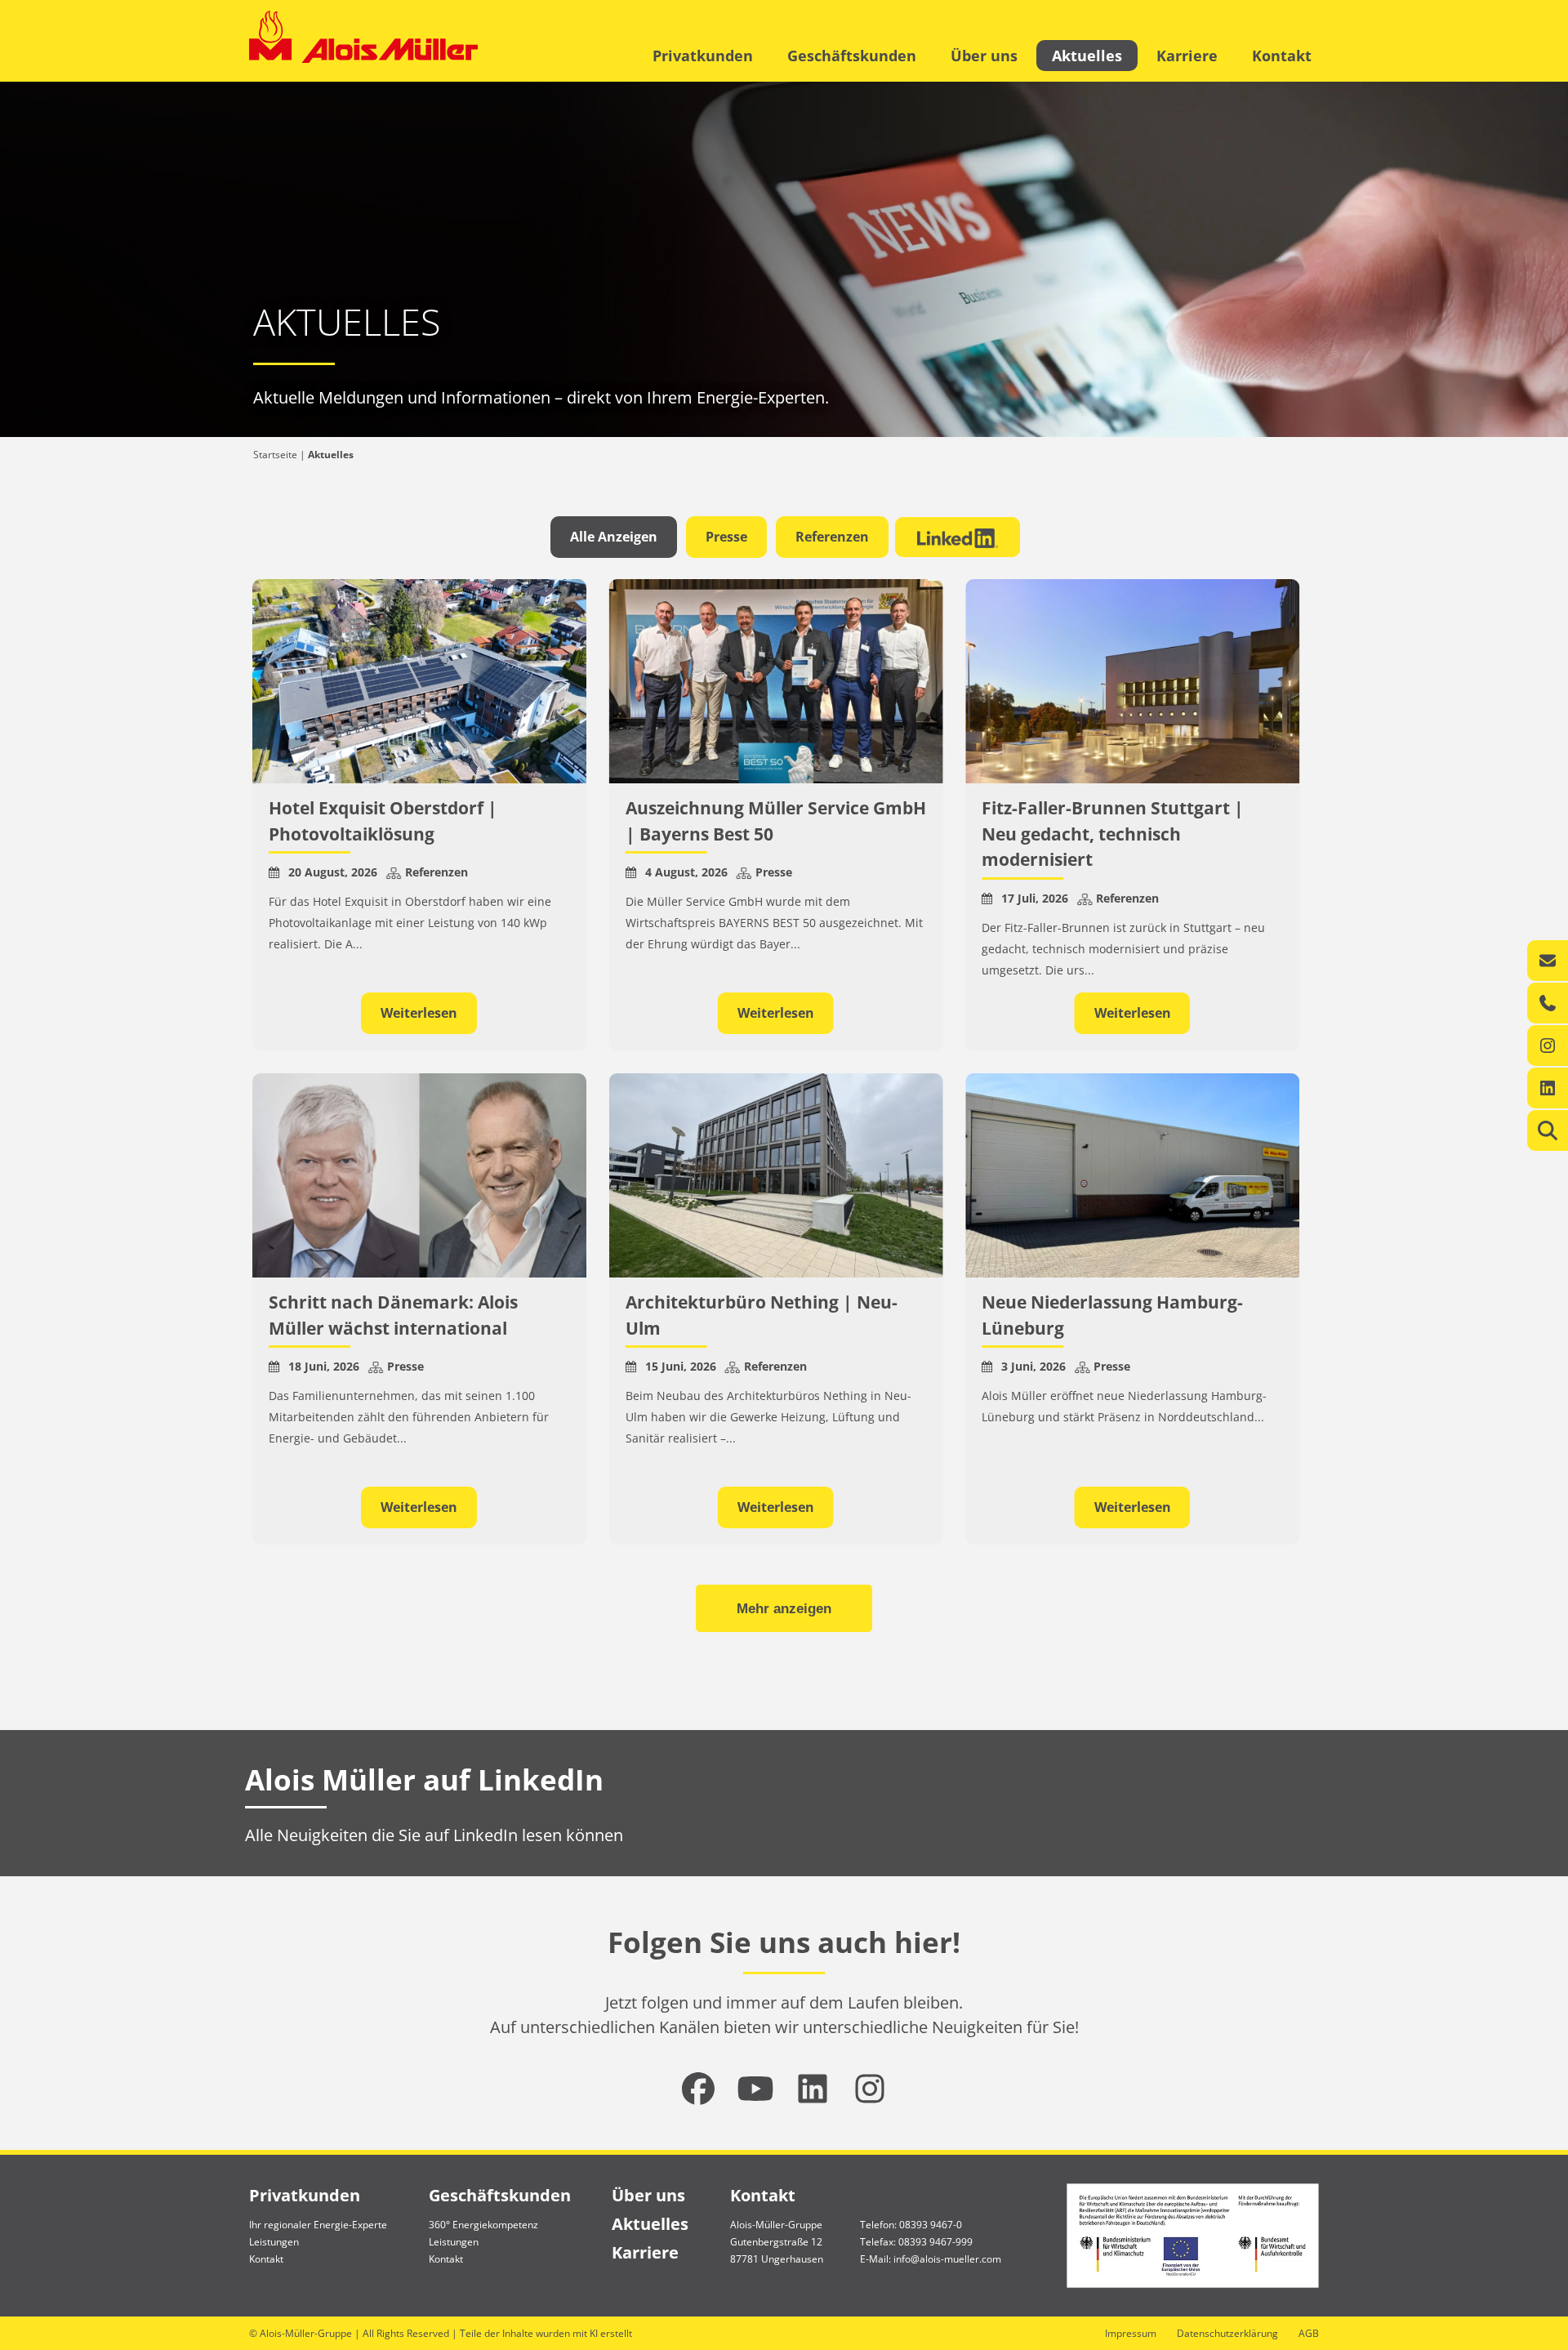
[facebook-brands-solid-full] (698, 2089)
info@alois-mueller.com (947, 2259)
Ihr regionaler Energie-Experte (318, 2225)
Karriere (1187, 56)
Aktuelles (1087, 56)
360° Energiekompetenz (483, 2225)
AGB (1309, 2333)
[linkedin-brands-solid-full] (813, 2089)
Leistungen (274, 2242)
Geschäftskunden (852, 56)
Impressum (1131, 2333)
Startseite (275, 455)
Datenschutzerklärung (1227, 2333)
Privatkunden (703, 56)
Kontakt (1282, 56)
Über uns (984, 56)
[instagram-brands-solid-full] (870, 2089)
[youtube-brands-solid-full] (755, 2089)
